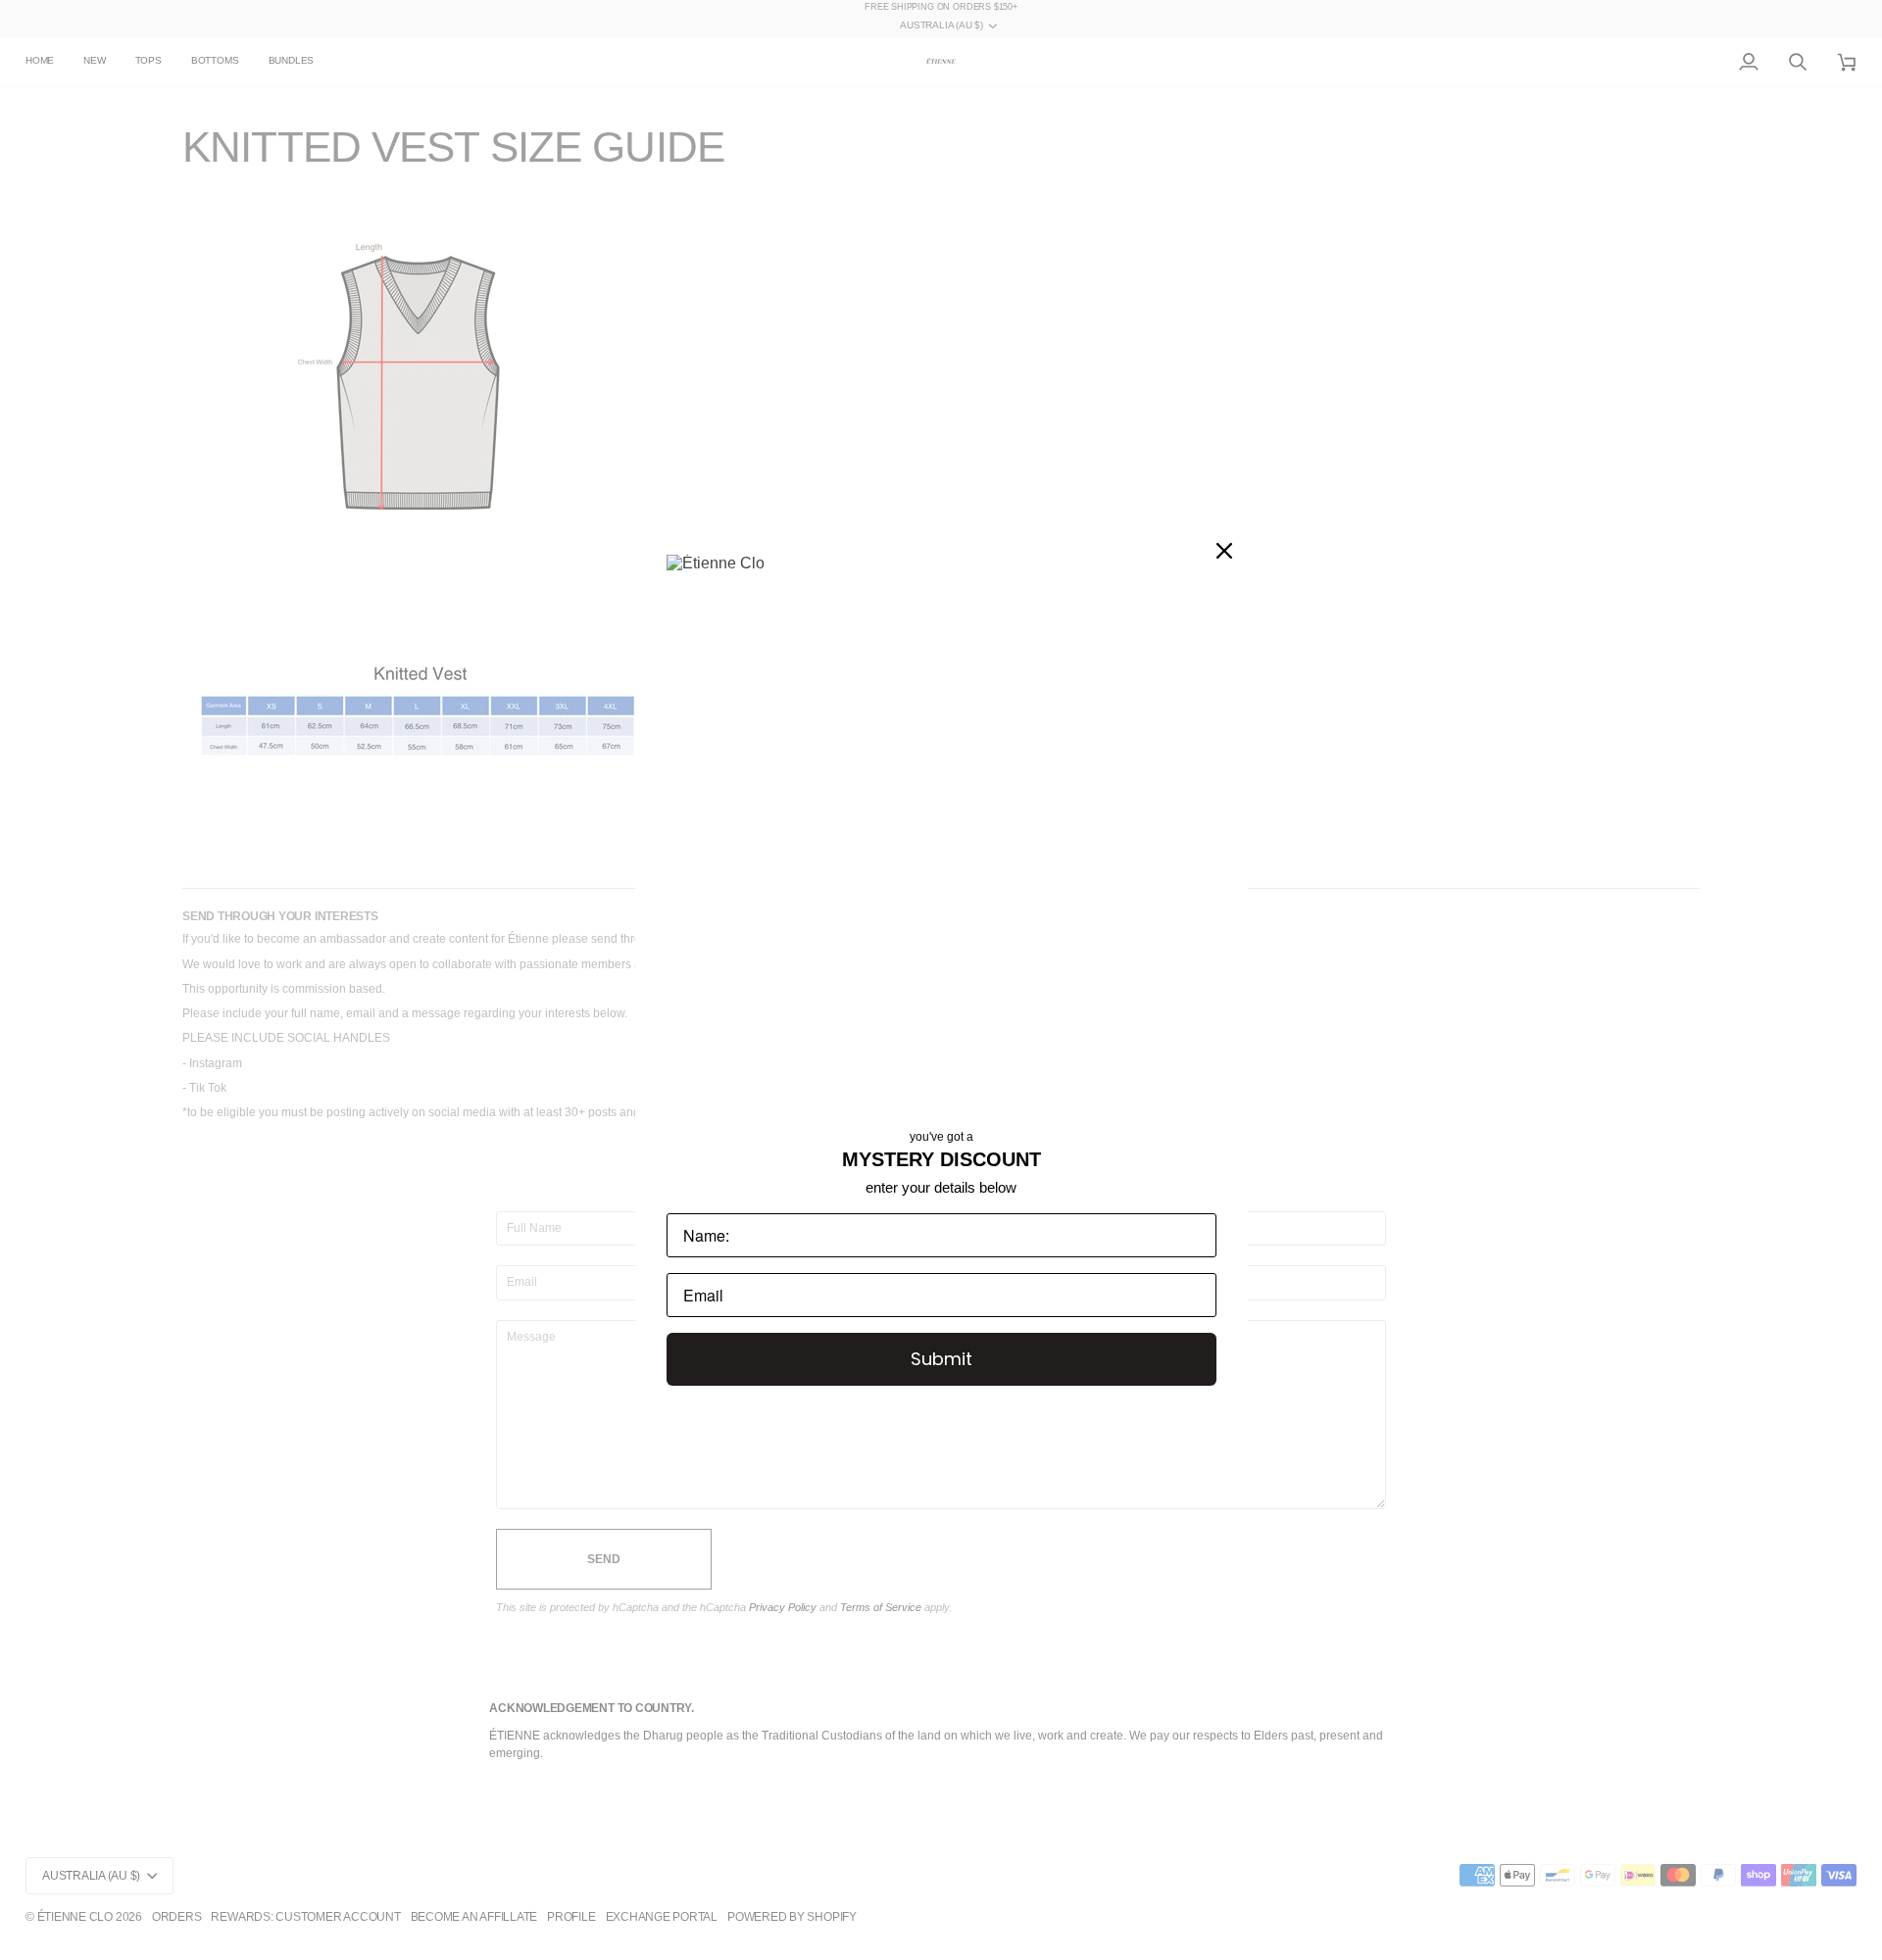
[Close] (1224, 551)
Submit (941, 1359)
